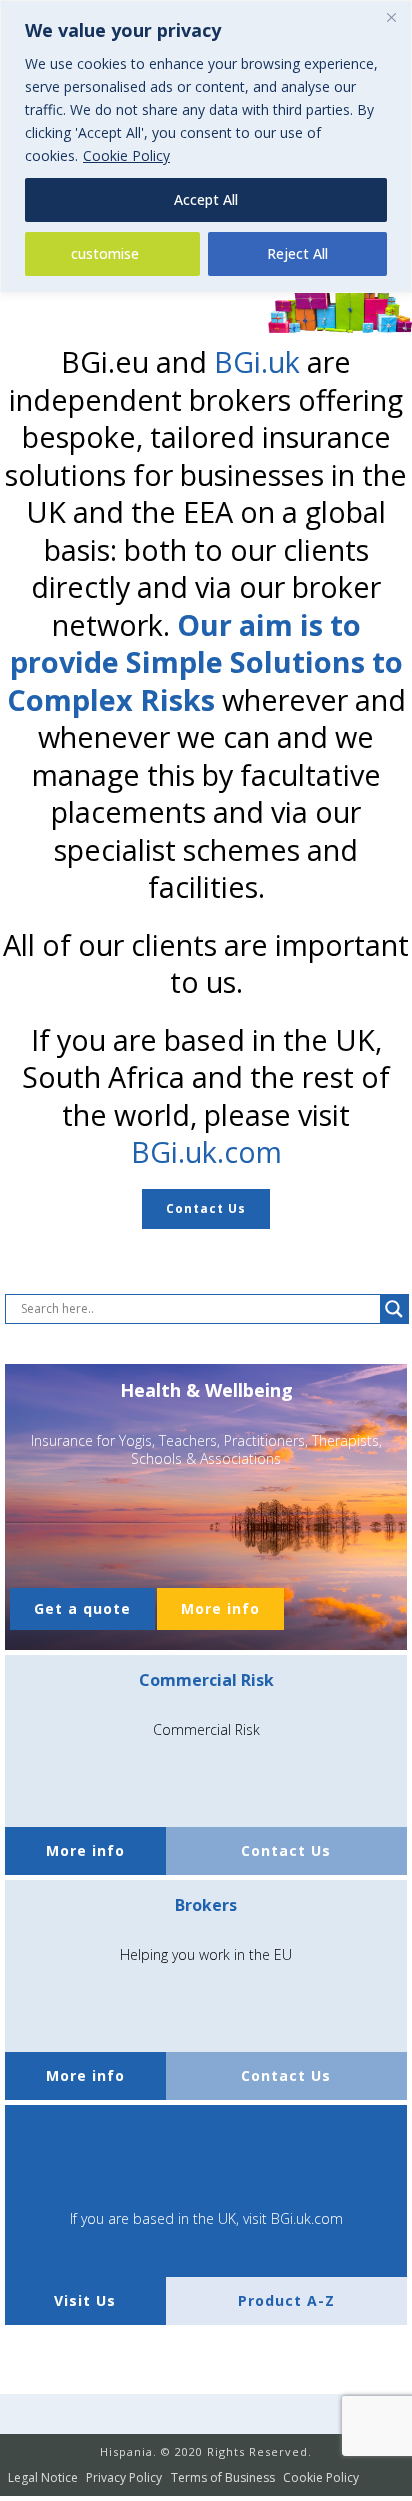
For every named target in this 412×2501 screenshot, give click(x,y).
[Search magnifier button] (394, 1309)
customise (105, 253)
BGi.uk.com (206, 1151)
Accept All (206, 199)
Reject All (297, 253)
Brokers (206, 1905)
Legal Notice (43, 2478)
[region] (206, 146)
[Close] (391, 17)
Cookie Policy (126, 155)
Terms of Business (223, 2478)
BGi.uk (257, 361)
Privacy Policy (124, 2478)
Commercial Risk (206, 1680)
